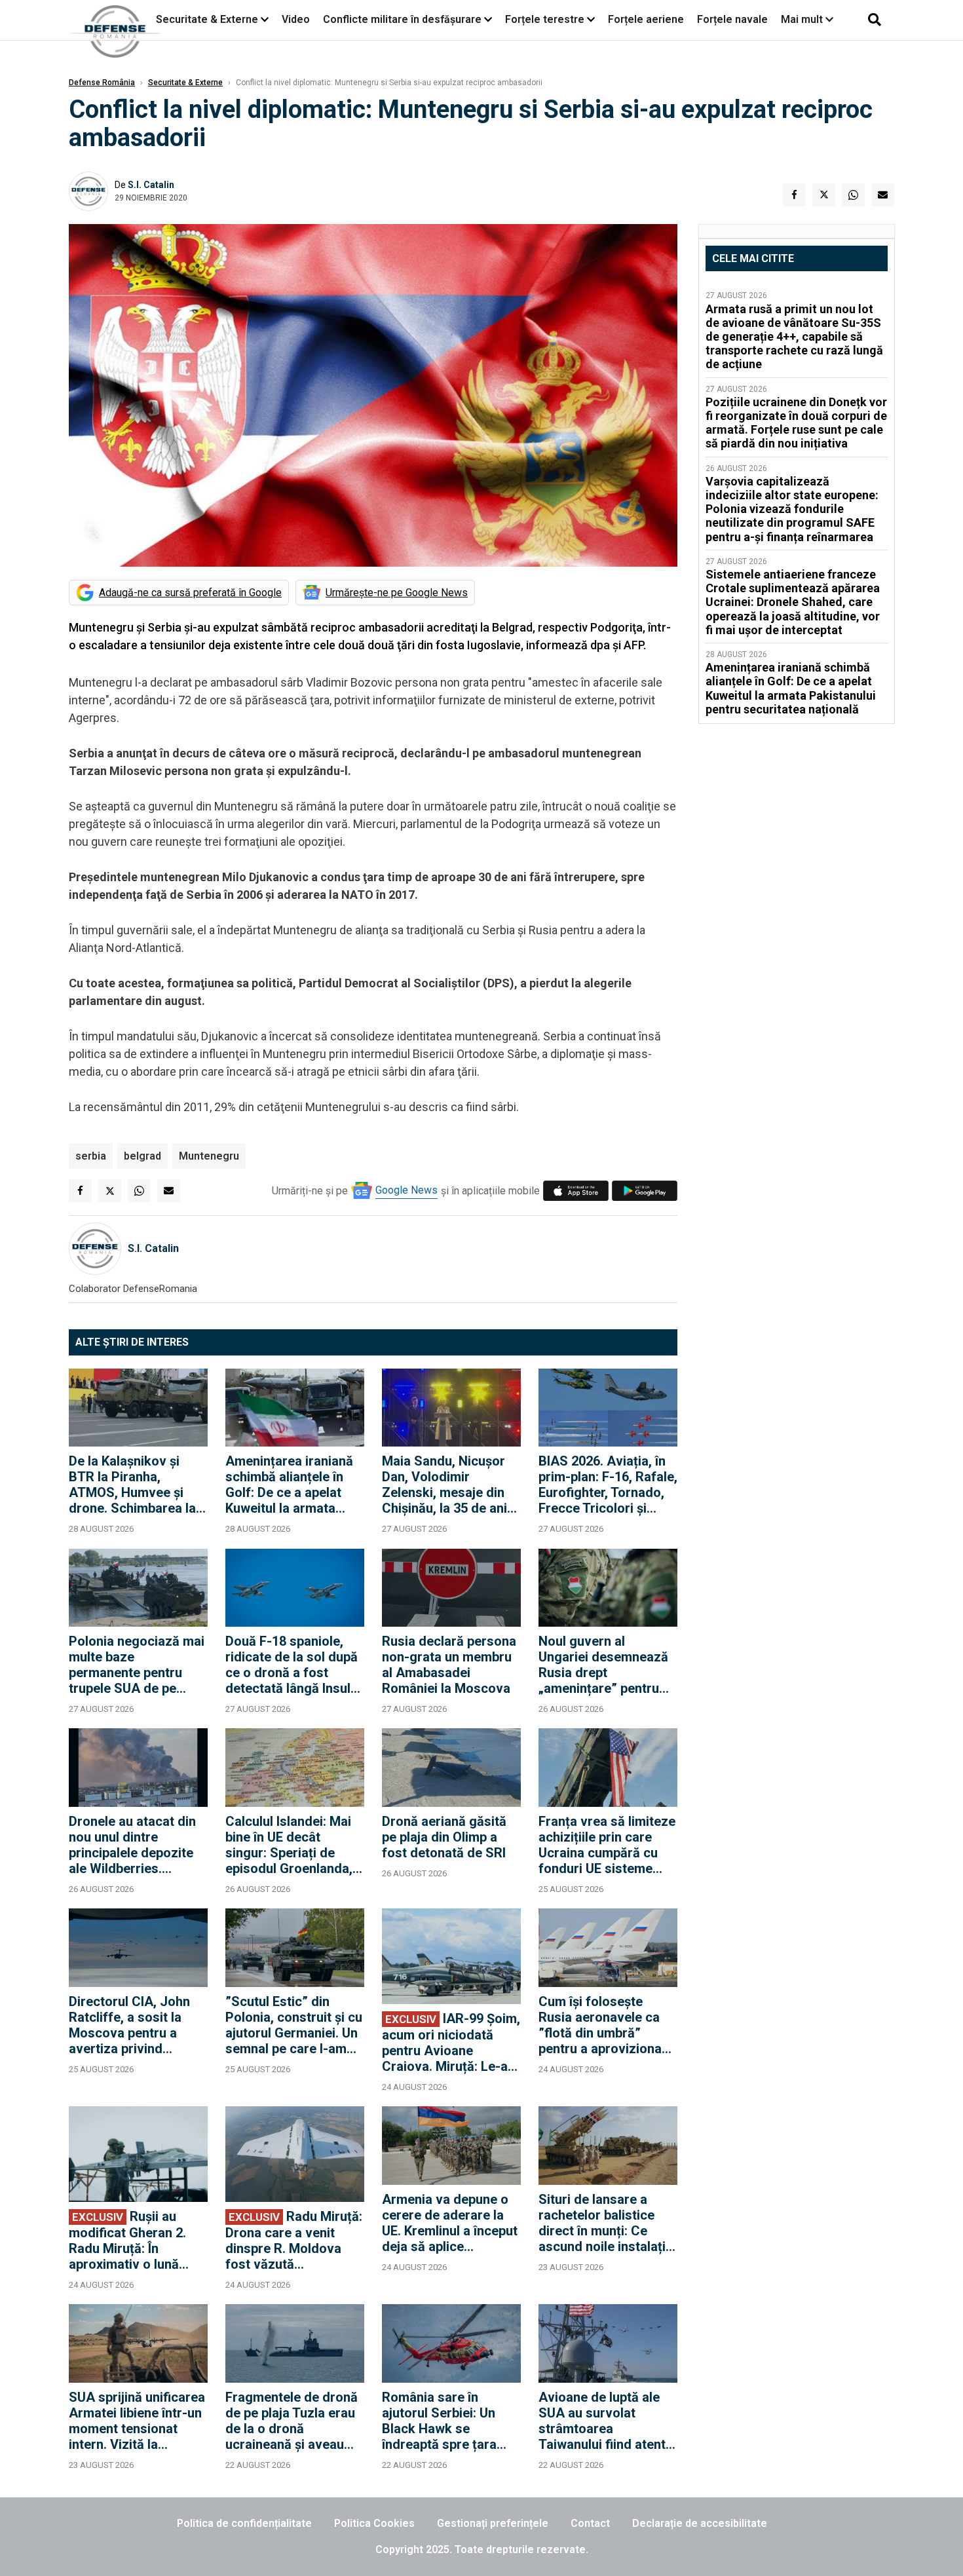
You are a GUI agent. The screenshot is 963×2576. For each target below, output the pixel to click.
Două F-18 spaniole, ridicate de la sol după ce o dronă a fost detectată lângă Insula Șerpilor (292, 1665)
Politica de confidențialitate (244, 2523)
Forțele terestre (545, 19)
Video (296, 19)
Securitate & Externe (207, 19)
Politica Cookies (374, 2523)
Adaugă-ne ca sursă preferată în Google (190, 593)
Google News (406, 1190)
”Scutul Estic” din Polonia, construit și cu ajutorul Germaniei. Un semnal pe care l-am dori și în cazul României (294, 2025)
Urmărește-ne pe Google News (397, 593)
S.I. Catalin (151, 185)
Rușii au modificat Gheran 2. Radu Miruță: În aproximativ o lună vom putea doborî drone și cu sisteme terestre (127, 2240)
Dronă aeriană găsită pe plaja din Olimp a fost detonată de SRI (444, 1837)
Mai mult (803, 19)
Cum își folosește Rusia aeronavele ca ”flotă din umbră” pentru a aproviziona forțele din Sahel (600, 2025)
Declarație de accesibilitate (700, 2523)
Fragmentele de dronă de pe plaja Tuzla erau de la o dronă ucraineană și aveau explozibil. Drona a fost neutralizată (294, 2421)
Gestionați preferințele (493, 2523)
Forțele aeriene (646, 19)
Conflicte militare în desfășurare (402, 19)
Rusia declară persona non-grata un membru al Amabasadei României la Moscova (449, 1665)
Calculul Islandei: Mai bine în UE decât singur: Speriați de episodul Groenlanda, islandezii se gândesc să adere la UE (290, 1845)
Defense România (102, 83)
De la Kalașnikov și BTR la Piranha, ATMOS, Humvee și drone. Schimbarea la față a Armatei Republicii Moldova (132, 1485)
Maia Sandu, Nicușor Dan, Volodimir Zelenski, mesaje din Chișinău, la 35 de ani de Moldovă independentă (444, 1485)
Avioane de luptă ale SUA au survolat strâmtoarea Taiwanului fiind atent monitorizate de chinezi (602, 2421)
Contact (590, 2523)
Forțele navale (732, 19)
